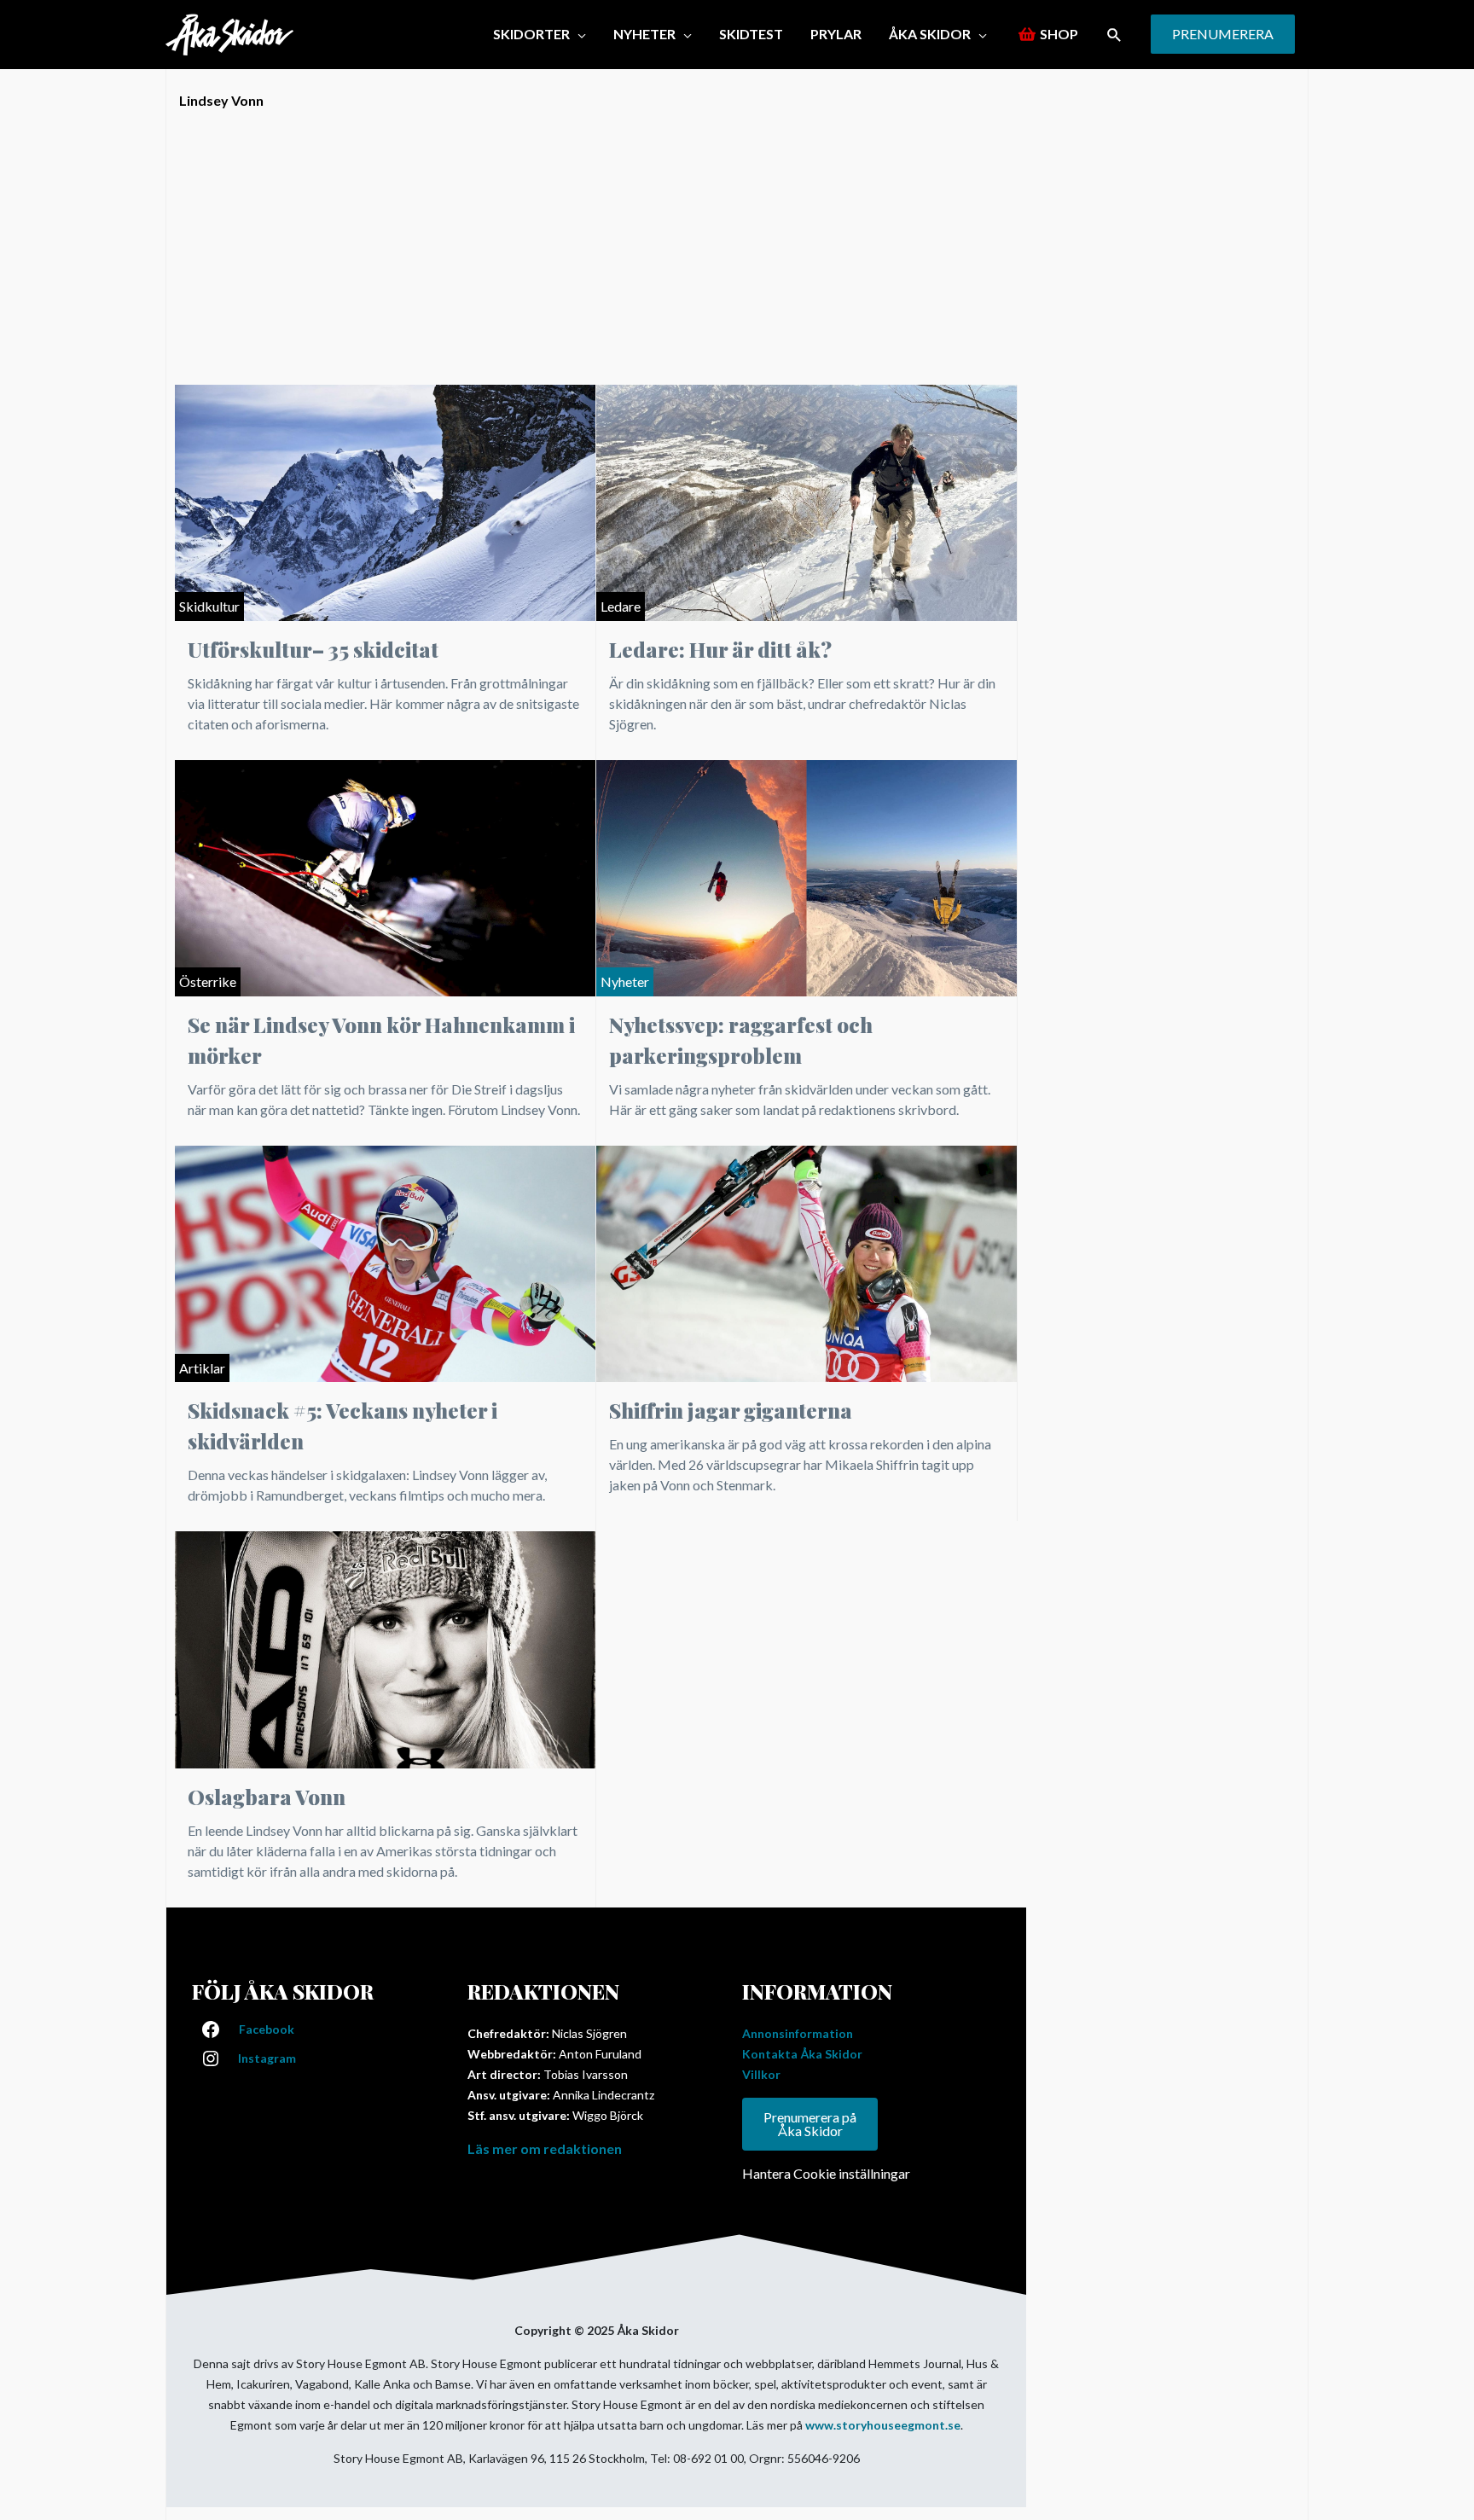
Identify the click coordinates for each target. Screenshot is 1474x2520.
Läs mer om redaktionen (545, 2148)
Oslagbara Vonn (267, 1797)
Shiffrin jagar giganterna (731, 1410)
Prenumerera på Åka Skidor (810, 2124)
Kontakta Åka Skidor (802, 2054)
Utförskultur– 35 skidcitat (313, 649)
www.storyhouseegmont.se (883, 2425)
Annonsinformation (798, 2033)
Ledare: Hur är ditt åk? (720, 649)
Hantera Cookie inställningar (826, 2173)
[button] (1114, 35)
